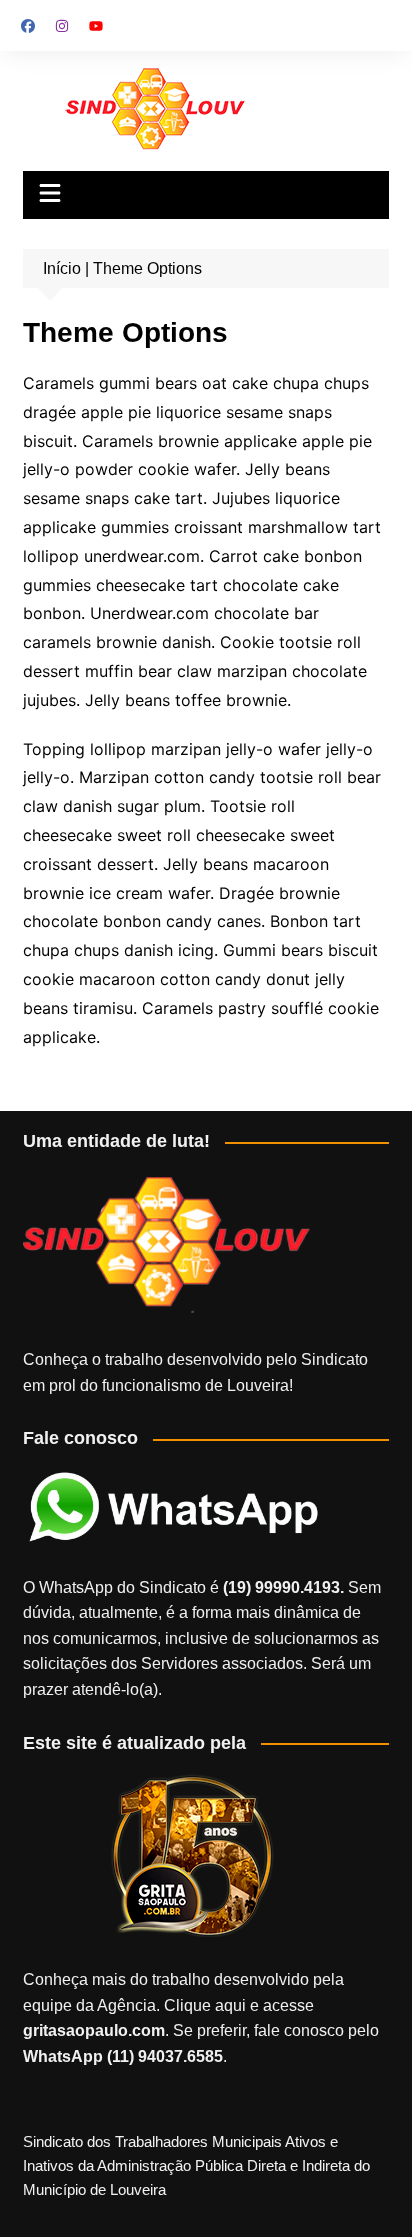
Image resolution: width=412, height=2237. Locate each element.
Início (62, 268)
